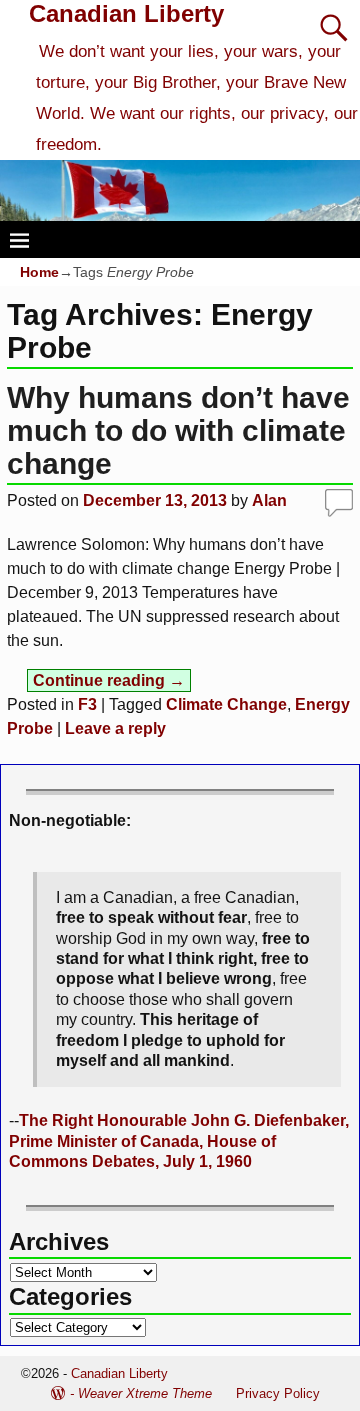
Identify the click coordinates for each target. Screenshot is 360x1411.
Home (39, 272)
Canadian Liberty (126, 13)
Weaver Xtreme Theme (145, 1393)
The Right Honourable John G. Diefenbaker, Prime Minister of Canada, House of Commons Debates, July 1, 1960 (179, 1141)
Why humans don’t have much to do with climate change (178, 430)
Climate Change (226, 704)
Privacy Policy (278, 1393)
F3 (87, 704)
